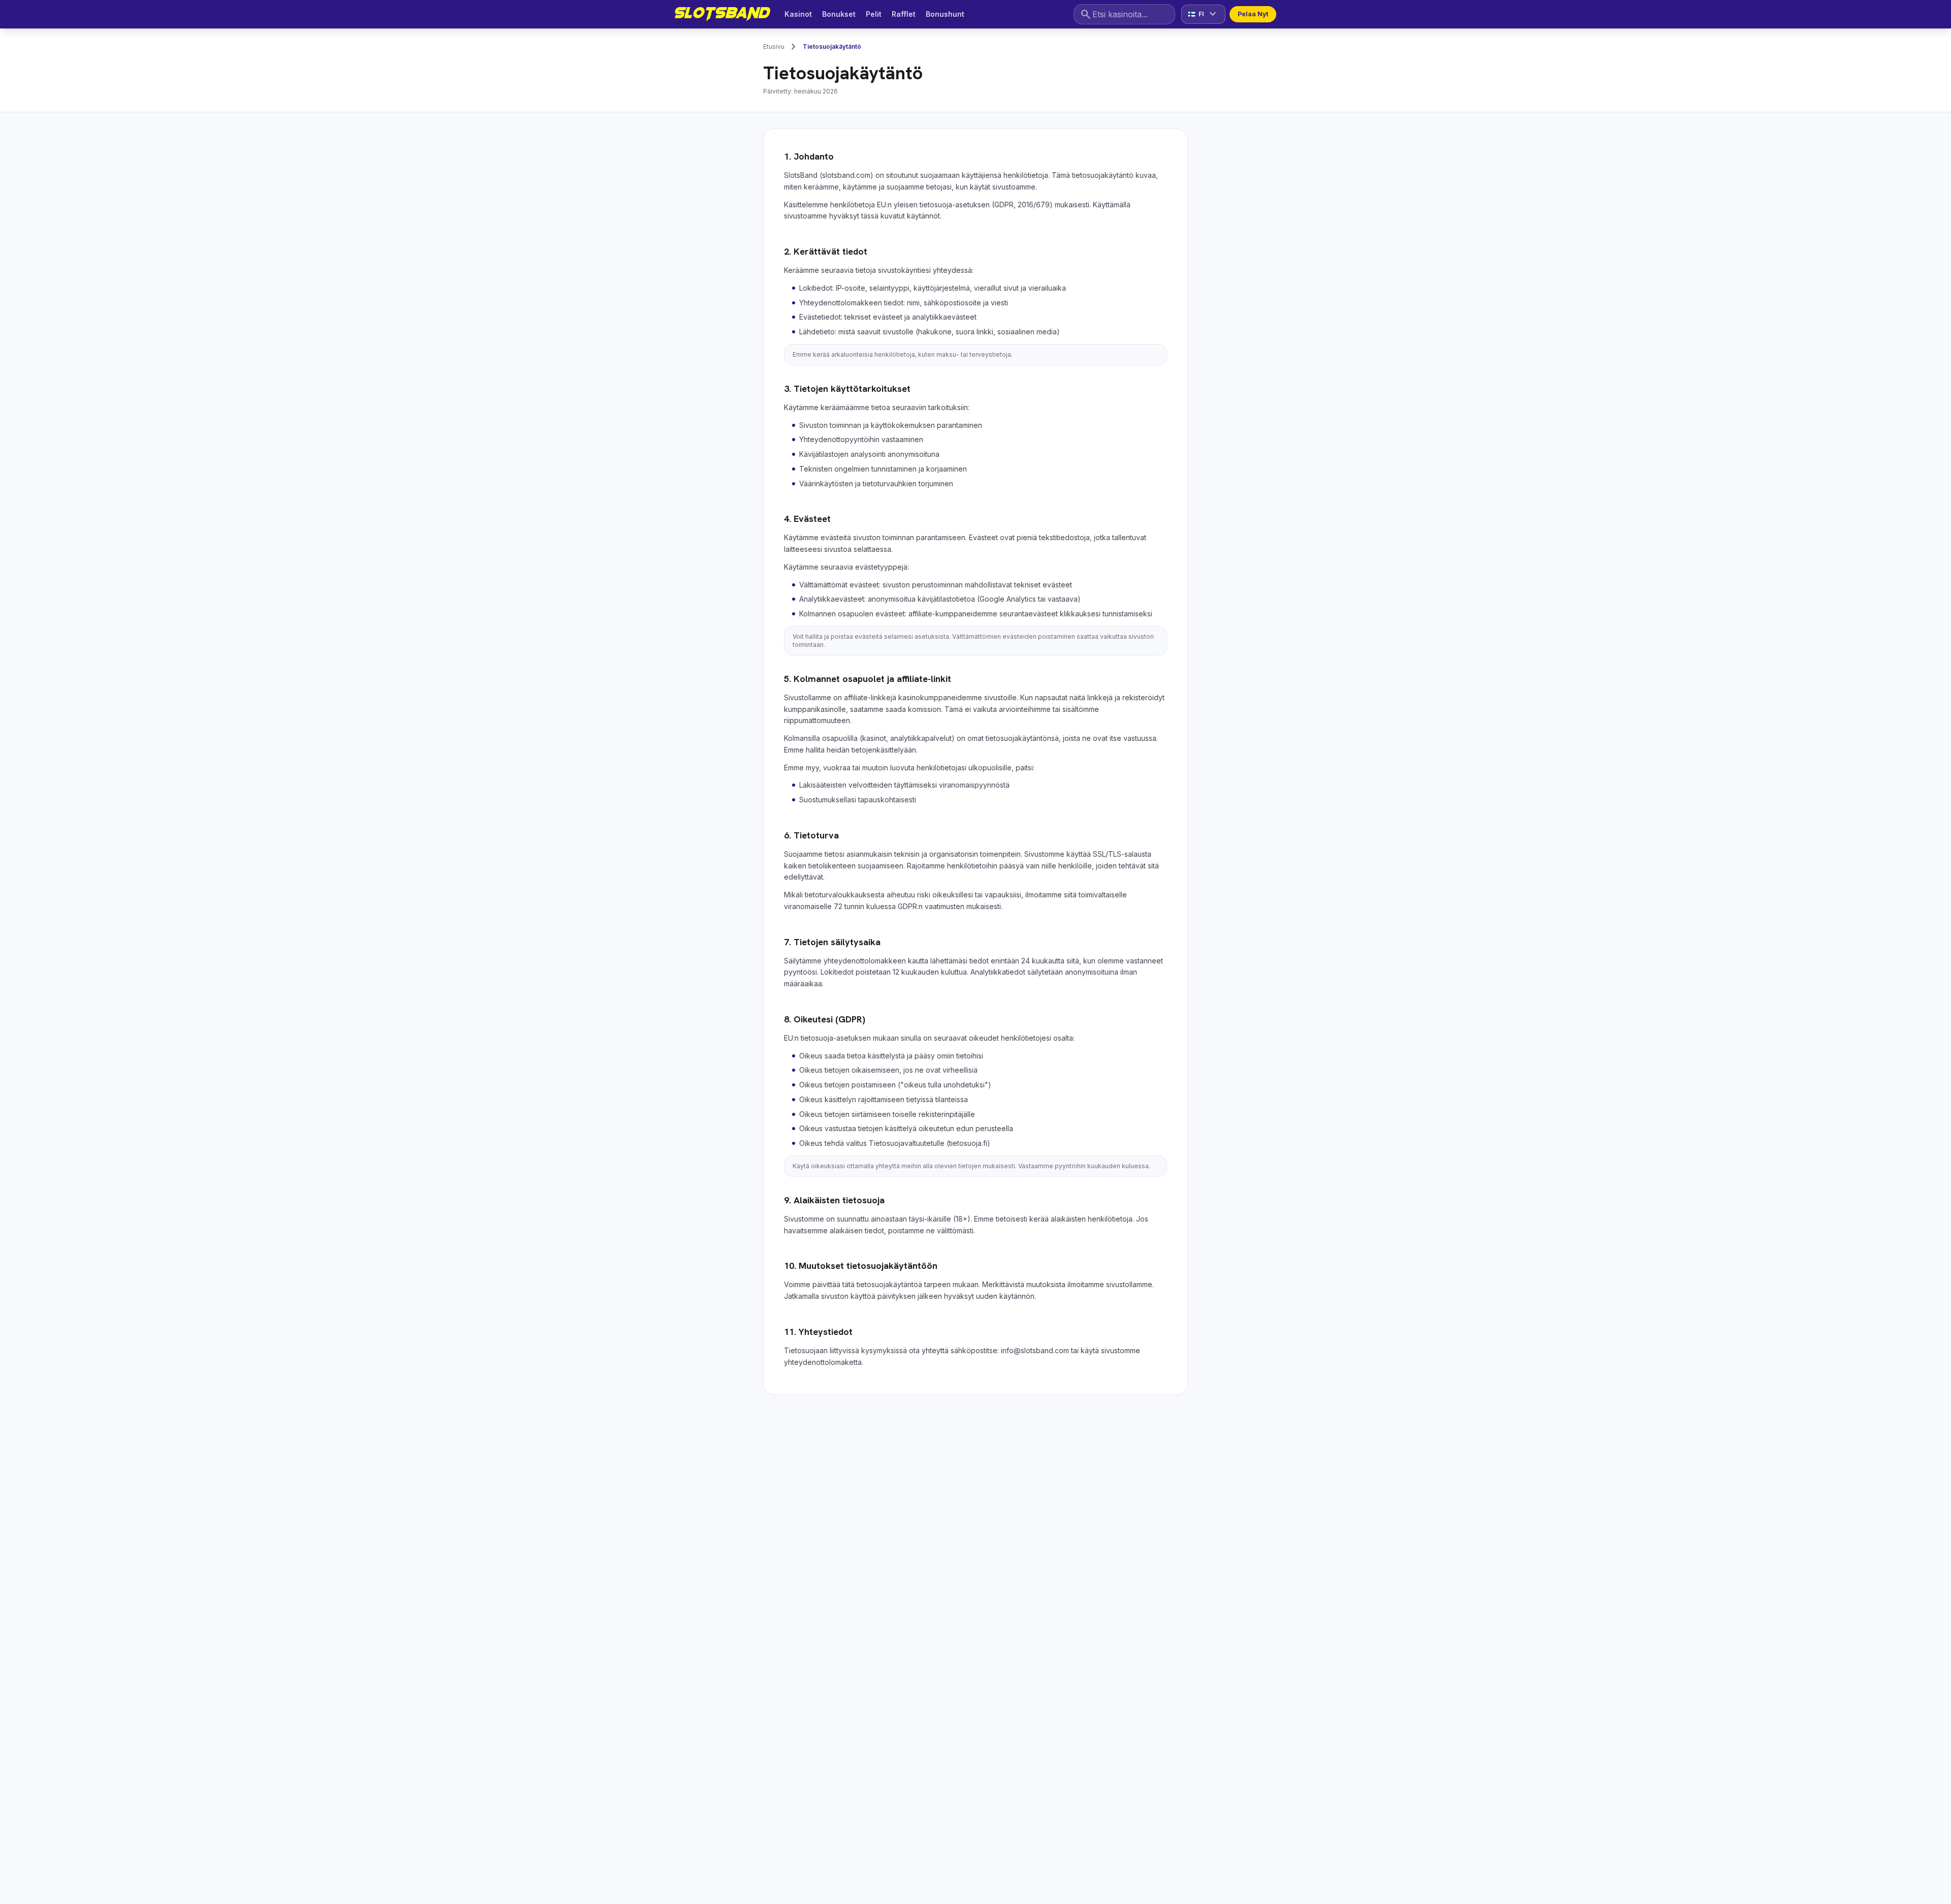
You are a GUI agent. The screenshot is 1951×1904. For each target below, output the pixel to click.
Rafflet (904, 14)
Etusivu (774, 46)
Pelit (874, 14)
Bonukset (839, 14)
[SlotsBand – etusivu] (722, 14)
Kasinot (798, 14)
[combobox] (1124, 14)
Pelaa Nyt (1253, 14)
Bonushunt (945, 14)
